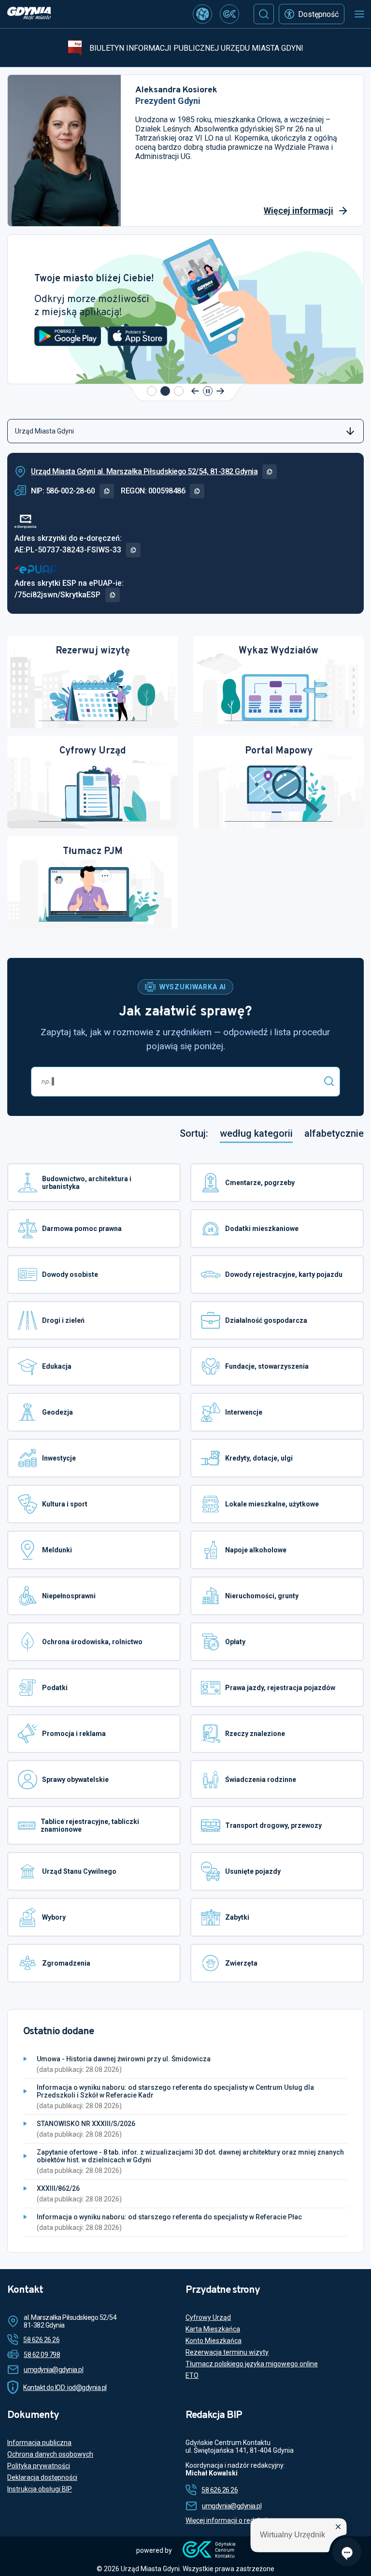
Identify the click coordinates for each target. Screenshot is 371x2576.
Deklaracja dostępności (42, 2477)
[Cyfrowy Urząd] (202, 14)
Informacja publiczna (39, 2443)
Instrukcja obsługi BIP (40, 2489)
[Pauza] (208, 391)
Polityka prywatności (39, 2466)
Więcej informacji (299, 210)
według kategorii (256, 1134)
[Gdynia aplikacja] (229, 14)
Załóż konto (68, 349)
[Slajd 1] (152, 391)
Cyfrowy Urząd (208, 2317)
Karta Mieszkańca (213, 2329)
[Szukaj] (264, 14)
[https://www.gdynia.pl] (29, 14)
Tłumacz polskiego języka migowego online (252, 2364)
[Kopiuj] (270, 472)
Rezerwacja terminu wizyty (227, 2352)
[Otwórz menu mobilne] (359, 14)
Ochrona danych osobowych (50, 2454)
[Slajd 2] (165, 391)
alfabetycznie (334, 1134)
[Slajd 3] (179, 391)
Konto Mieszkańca (214, 2341)
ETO (192, 2375)
